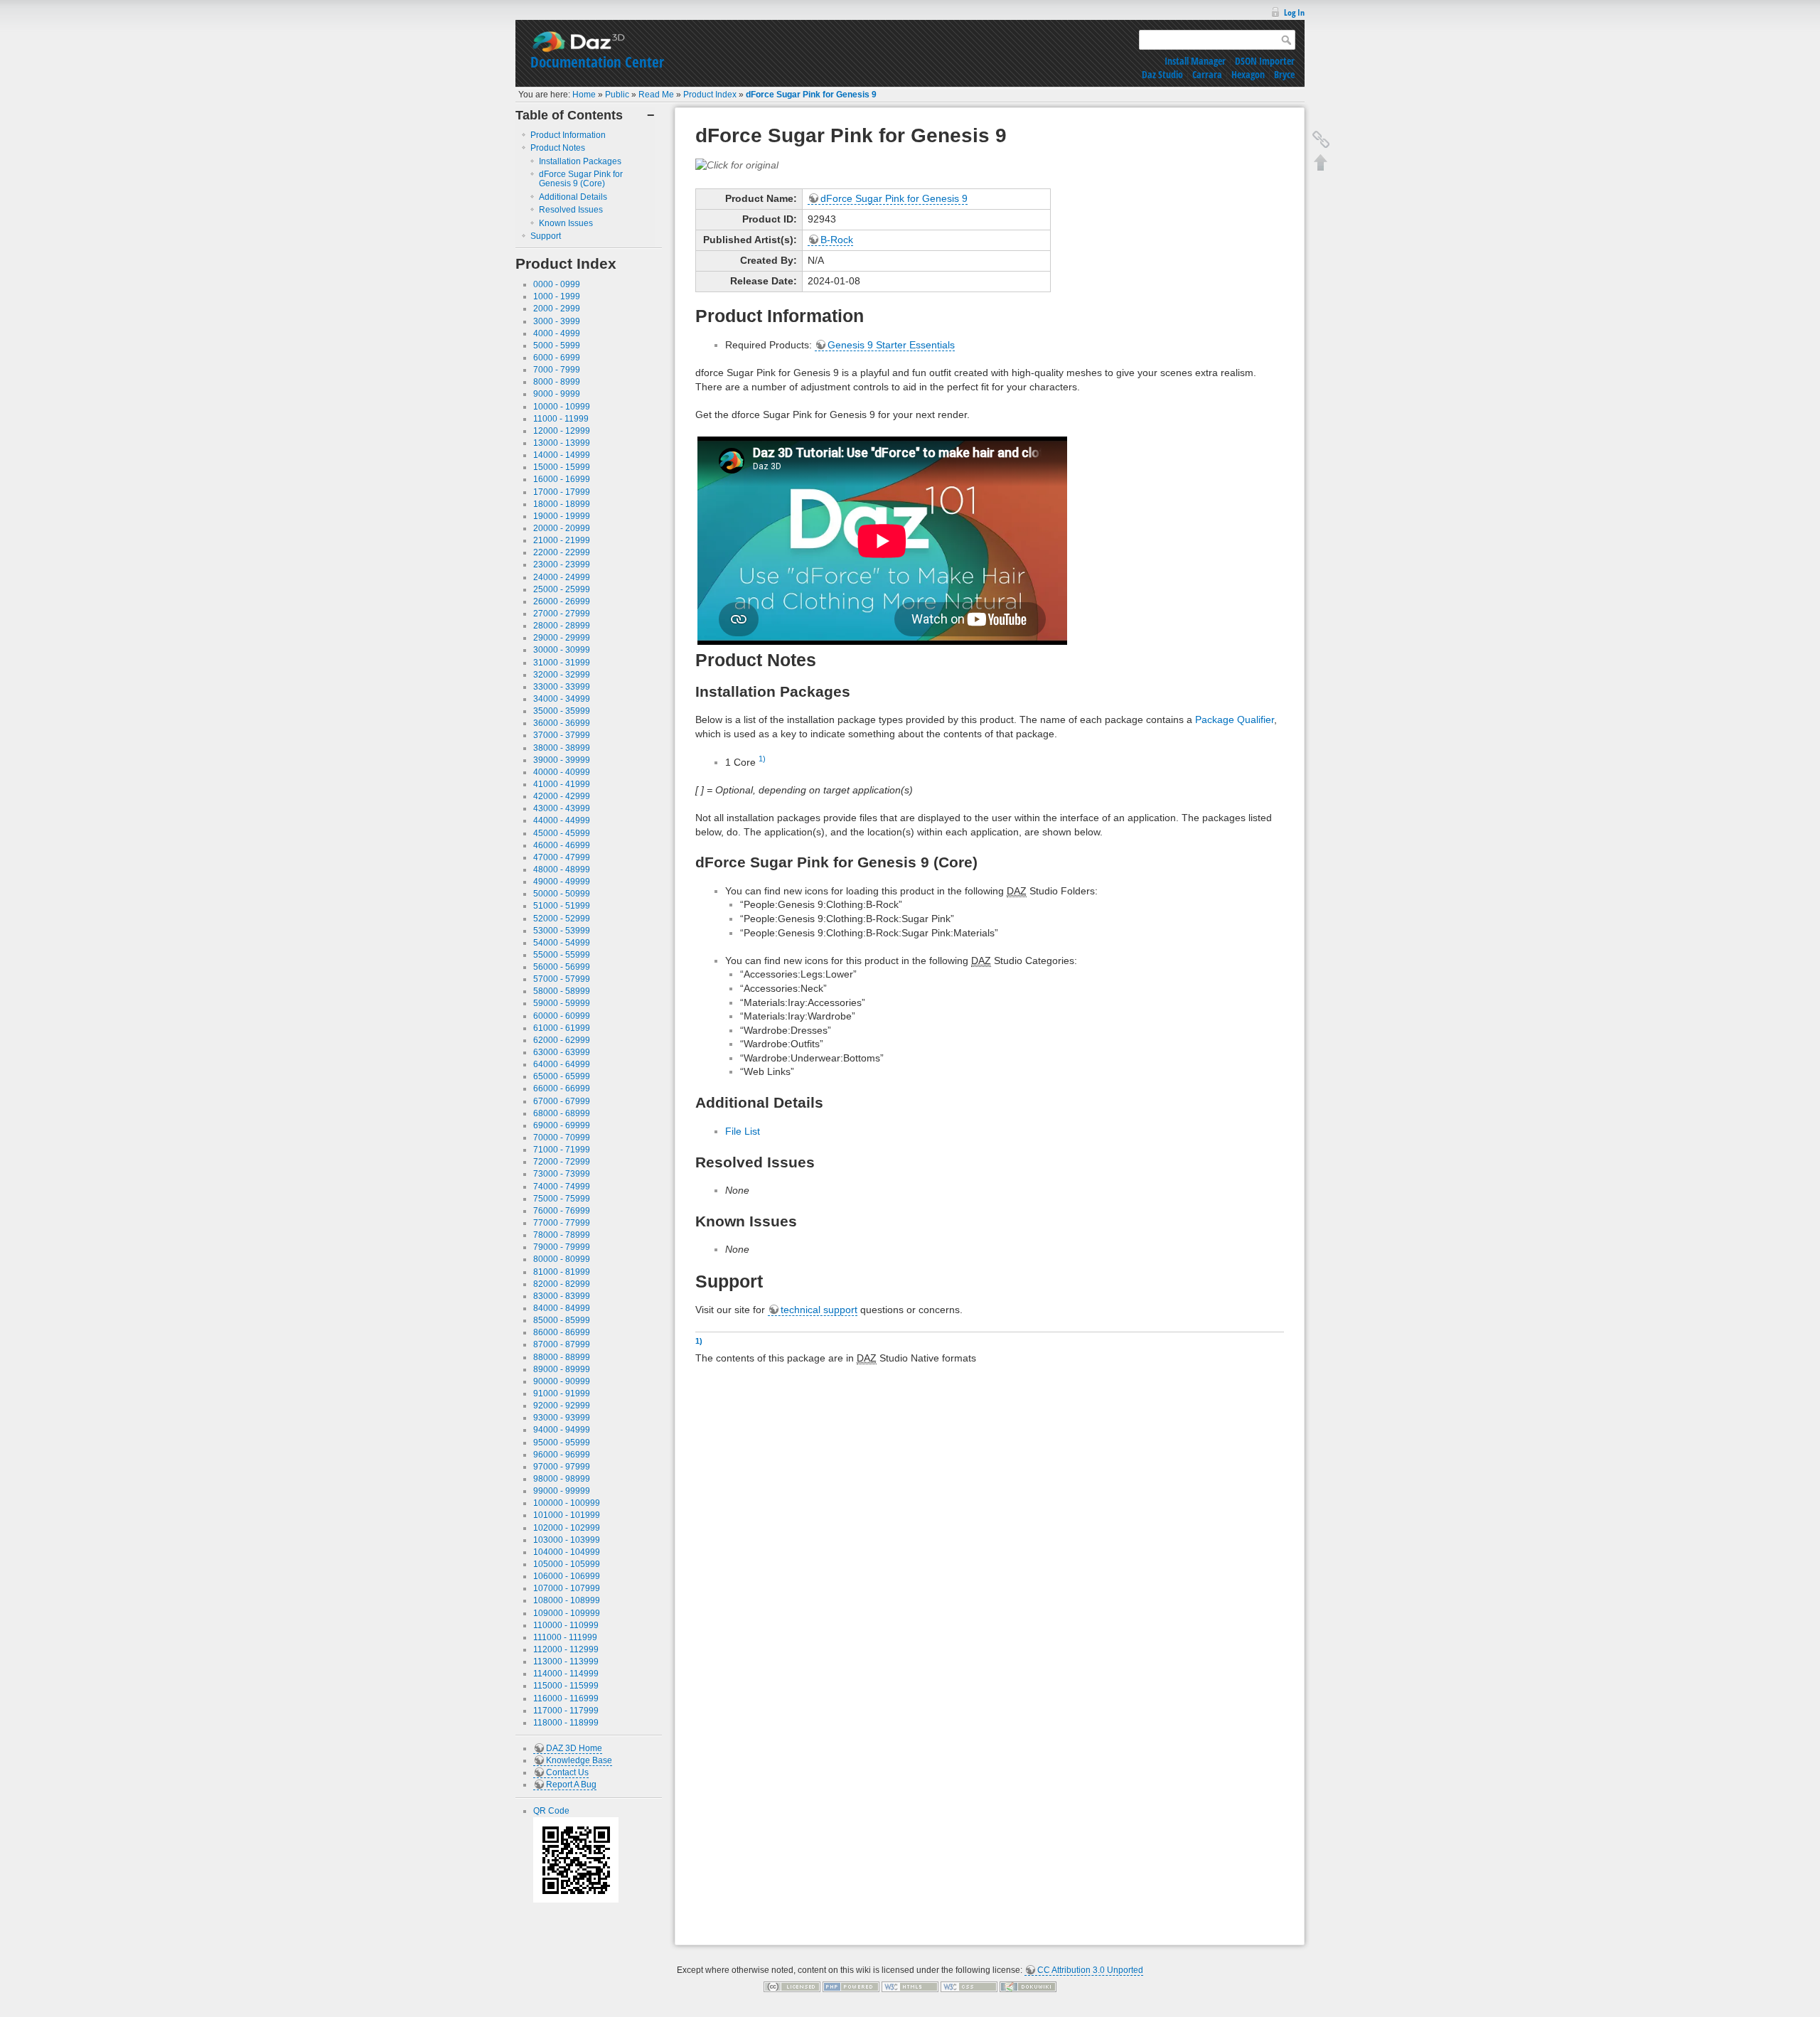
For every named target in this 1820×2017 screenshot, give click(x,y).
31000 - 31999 (562, 663)
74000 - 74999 (562, 1187)
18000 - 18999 (562, 504)
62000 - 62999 (562, 1040)
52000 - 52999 (562, 919)
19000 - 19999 (562, 516)
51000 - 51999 (562, 906)
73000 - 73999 (562, 1174)
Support (546, 236)
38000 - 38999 (562, 748)
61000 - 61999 (562, 1028)
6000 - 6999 (557, 358)
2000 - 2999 (557, 309)
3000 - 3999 (557, 321)
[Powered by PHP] (851, 1986)
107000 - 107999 (567, 1588)
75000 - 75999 (562, 1199)
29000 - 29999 (562, 638)
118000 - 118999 (566, 1723)
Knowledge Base (579, 1760)
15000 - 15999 (562, 467)
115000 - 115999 (566, 1686)
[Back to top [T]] (1321, 162)
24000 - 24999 (562, 577)
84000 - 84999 (562, 1308)
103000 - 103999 (567, 1540)
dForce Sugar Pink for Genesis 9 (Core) (581, 179)
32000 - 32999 (562, 675)
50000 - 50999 (562, 894)
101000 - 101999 (567, 1515)
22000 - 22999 (562, 552)
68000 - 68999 (562, 1113)
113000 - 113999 (566, 1662)
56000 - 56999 (562, 967)
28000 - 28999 (562, 626)
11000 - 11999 (561, 419)
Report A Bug (571, 1785)
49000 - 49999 (562, 882)
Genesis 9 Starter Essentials (891, 345)
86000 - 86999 (562, 1332)
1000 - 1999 (557, 296)
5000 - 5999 (557, 346)
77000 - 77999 (562, 1223)
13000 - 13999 (562, 443)
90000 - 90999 (562, 1381)
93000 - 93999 (562, 1418)
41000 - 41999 (562, 784)
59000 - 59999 (562, 1003)
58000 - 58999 (562, 991)
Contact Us (567, 1772)
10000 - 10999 (562, 407)
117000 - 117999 (566, 1711)
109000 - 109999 (567, 1613)
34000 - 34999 (562, 699)
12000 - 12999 (562, 431)
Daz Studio (1162, 74)
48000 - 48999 (562, 870)
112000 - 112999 (566, 1649)
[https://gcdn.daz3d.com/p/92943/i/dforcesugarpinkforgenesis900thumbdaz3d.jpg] (737, 164)
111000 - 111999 (565, 1637)
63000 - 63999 (562, 1052)
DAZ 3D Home (574, 1748)
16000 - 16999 (562, 479)
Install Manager (1195, 61)
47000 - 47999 (562, 857)
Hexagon (1248, 74)
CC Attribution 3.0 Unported (1090, 1970)
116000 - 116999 (566, 1698)
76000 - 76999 (562, 1211)
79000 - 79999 (562, 1247)
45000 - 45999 (562, 833)
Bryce (1284, 74)
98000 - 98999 (562, 1479)
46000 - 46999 (562, 845)
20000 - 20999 (562, 528)
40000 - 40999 (562, 772)
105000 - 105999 (567, 1564)
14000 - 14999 (562, 455)
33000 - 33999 (562, 687)
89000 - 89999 (562, 1369)
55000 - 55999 (562, 955)
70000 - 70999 (562, 1138)
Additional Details (573, 197)
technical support (819, 1310)
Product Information (568, 135)
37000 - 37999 (562, 735)
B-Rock (837, 240)
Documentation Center (597, 62)
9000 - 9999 (557, 394)
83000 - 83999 (562, 1296)
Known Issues (566, 223)
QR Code (551, 1811)
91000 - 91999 (562, 1393)
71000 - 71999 (562, 1150)
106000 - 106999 (567, 1576)
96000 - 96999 (562, 1455)
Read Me (656, 95)
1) (762, 759)
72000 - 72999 (562, 1162)
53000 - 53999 (562, 931)
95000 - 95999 (562, 1443)
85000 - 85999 (562, 1320)
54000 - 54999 (562, 943)
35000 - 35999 (562, 711)
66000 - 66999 (562, 1088)
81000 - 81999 (562, 1272)
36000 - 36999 (562, 723)
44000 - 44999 (562, 820)
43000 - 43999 (562, 808)
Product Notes (558, 148)
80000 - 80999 (562, 1259)
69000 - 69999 (562, 1125)
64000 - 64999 (562, 1064)
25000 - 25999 (562, 589)
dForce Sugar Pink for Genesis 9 (811, 95)
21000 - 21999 (562, 540)
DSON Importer (1265, 61)
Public (617, 95)
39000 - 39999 (562, 760)
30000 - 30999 (562, 650)
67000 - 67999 (562, 1101)
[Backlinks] (1321, 139)
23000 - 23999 (562, 565)
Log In (1294, 12)
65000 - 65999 (562, 1076)
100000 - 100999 (567, 1503)
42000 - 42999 (562, 796)
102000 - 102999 (567, 1528)
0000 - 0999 (557, 284)
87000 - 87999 (562, 1344)
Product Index (710, 95)
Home (584, 95)
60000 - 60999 (562, 1016)
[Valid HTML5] (910, 1986)
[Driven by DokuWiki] (1028, 1986)
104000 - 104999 (567, 1552)
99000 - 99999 (562, 1491)
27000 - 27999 (562, 614)
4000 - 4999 (557, 333)
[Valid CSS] (969, 1986)
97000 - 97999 (562, 1467)
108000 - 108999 (567, 1600)
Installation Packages (580, 161)
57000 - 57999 (562, 979)
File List (743, 1131)
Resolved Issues (571, 210)
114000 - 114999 (566, 1674)
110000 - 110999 (566, 1625)
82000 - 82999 (562, 1284)
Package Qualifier (1235, 719)
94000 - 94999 (562, 1430)
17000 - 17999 (562, 492)
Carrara (1207, 74)
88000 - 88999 (562, 1357)
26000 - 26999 (562, 601)
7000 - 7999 (557, 370)
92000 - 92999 (562, 1406)
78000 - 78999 (562, 1235)
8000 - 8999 (557, 382)
